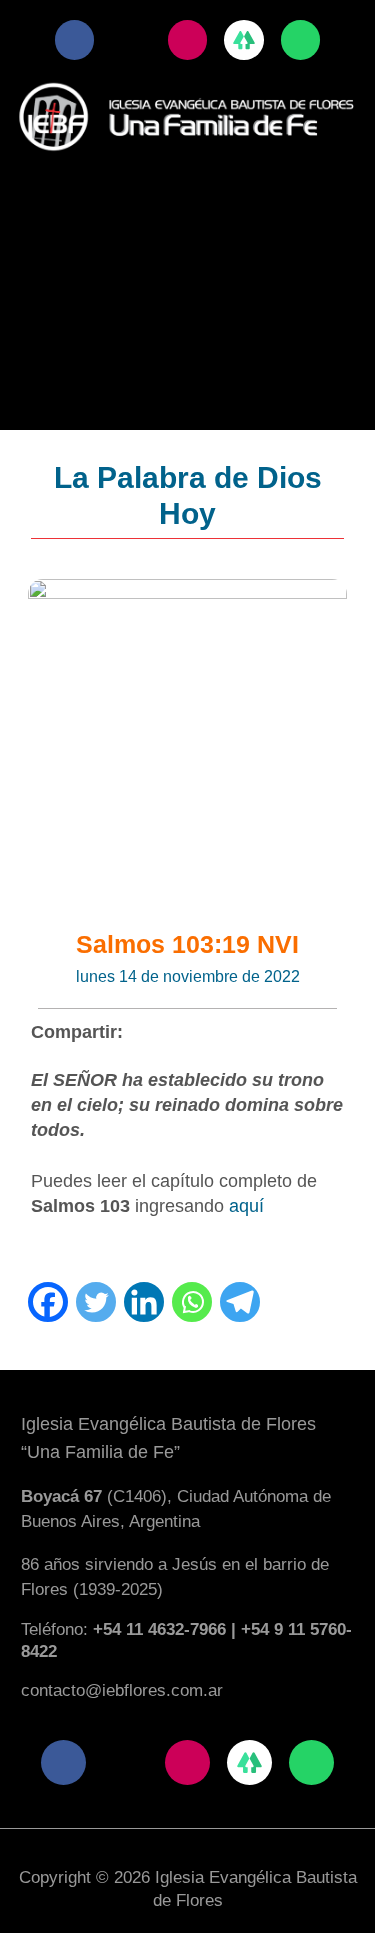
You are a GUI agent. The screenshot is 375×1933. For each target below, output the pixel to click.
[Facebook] (48, 1302)
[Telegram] (240, 1302)
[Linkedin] (144, 1302)
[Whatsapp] (192, 1302)
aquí (246, 1206)
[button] (188, 191)
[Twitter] (96, 1302)
